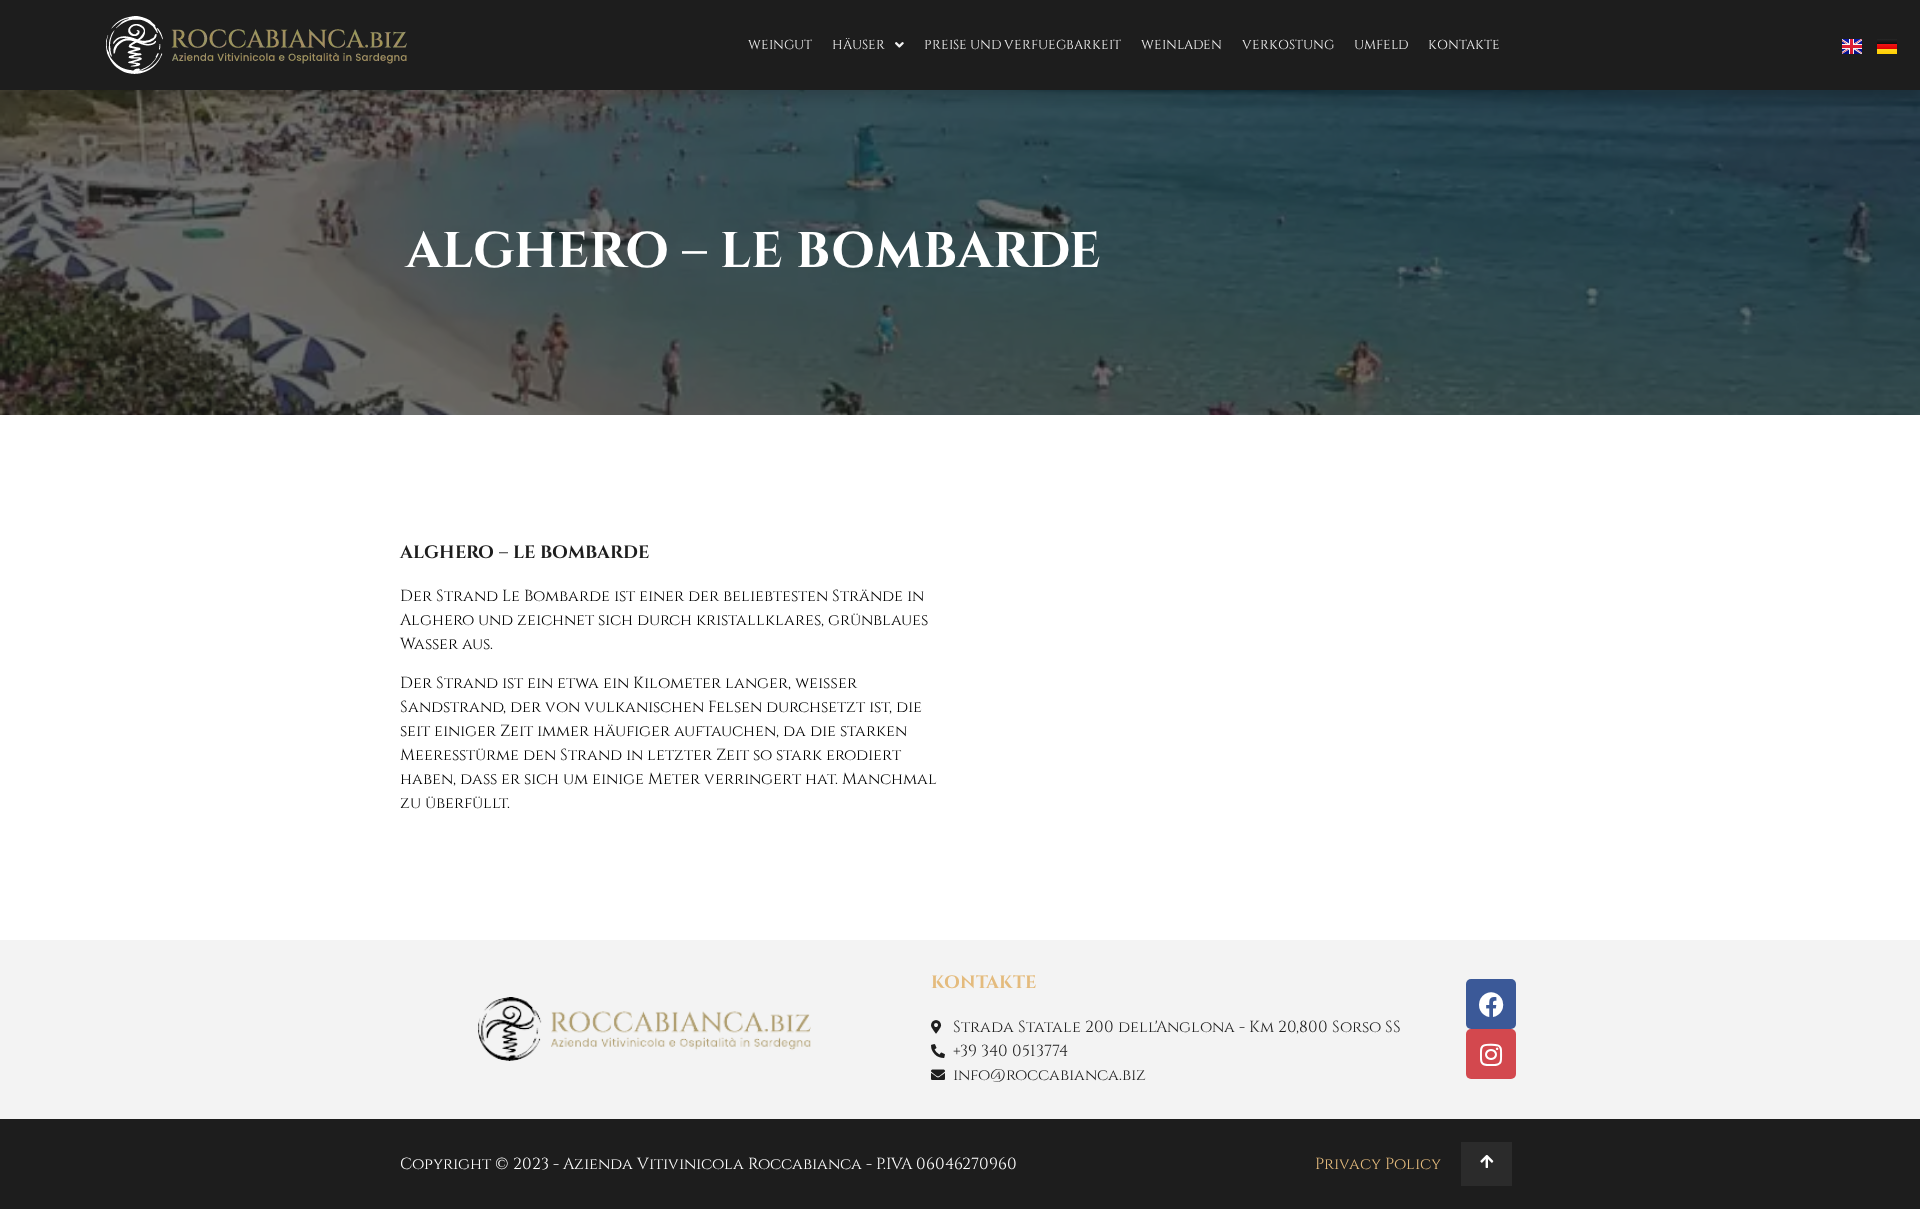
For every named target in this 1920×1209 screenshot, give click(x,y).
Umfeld (1381, 45)
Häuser (858, 45)
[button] (868, 45)
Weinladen (1181, 45)
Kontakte (1464, 45)
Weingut (780, 45)
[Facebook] (1491, 1004)
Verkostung (1288, 45)
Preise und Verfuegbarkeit (1022, 45)
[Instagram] (1491, 1054)
